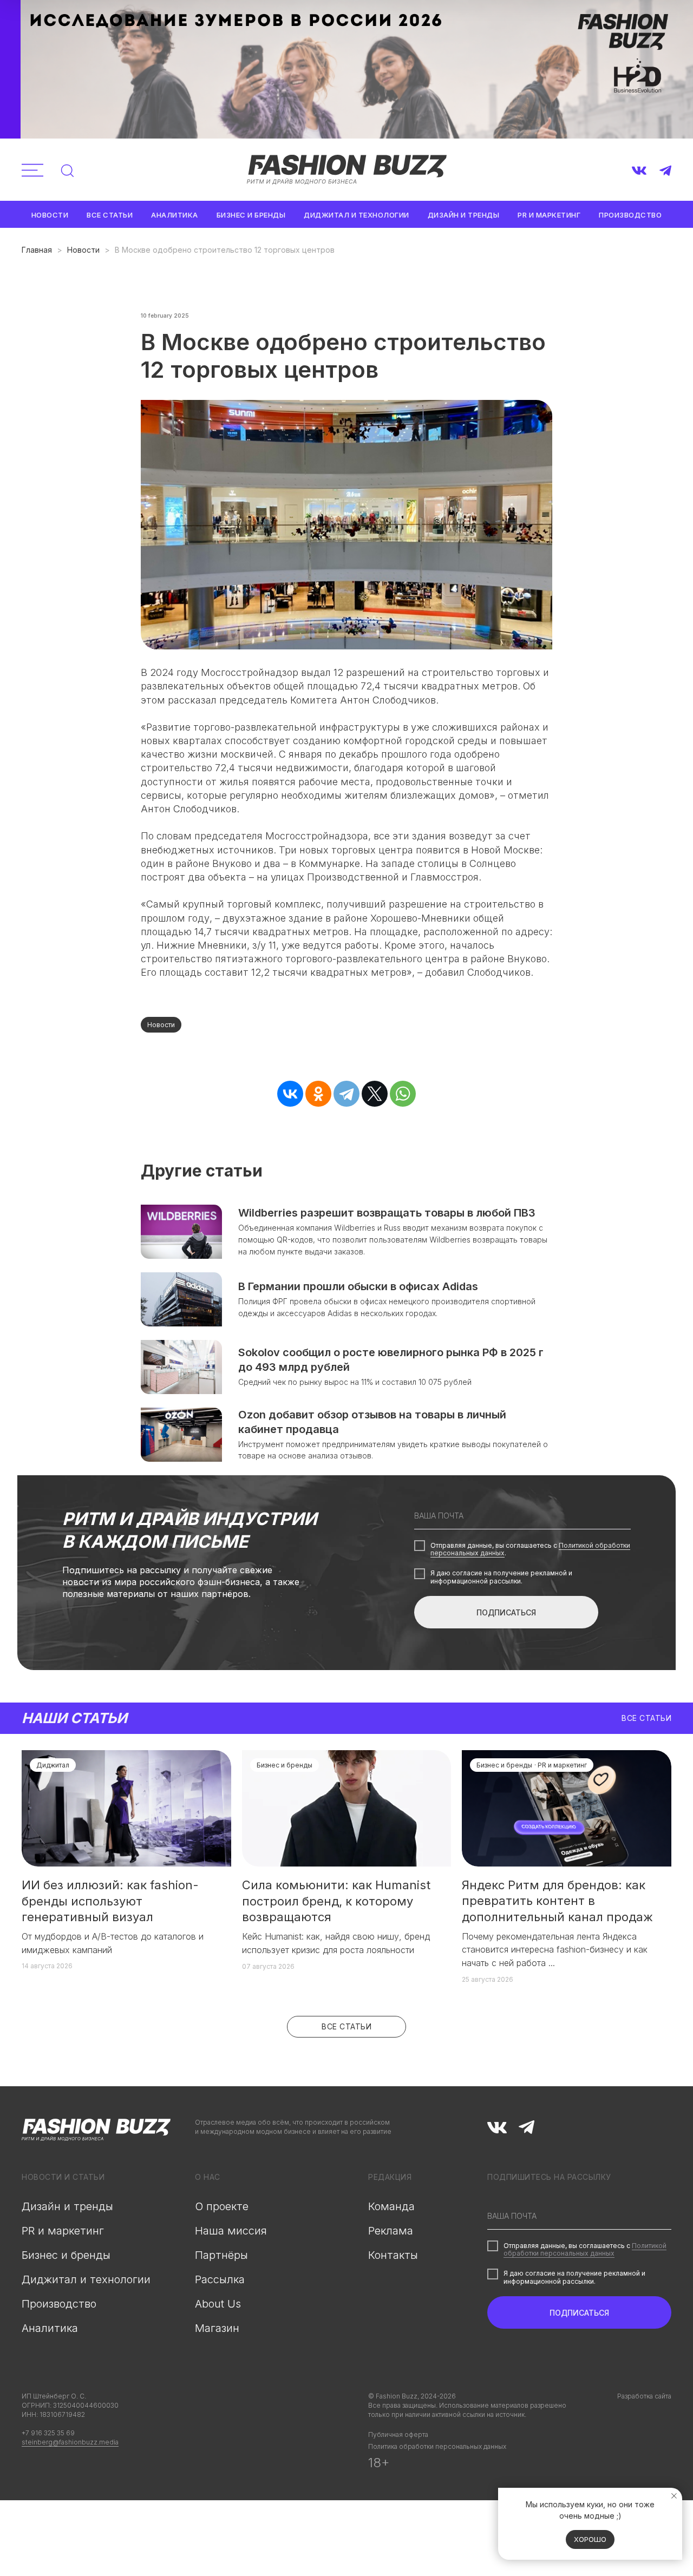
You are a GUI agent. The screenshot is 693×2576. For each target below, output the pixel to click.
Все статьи (110, 215)
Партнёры (221, 2255)
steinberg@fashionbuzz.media (70, 2442)
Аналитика (175, 215)
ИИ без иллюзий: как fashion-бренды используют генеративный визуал (110, 1901)
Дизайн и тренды (464, 215)
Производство (630, 215)
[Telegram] (346, 1094)
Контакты (393, 2255)
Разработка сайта (644, 2396)
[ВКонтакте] (290, 1094)
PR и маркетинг (549, 215)
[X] (375, 1094)
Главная (37, 250)
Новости (50, 215)
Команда (391, 2206)
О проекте (222, 2206)
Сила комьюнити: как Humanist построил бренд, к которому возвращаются (336, 1901)
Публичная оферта (398, 2434)
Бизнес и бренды (251, 215)
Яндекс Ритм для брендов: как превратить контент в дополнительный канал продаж (557, 1901)
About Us (218, 2304)
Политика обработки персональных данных (437, 2446)
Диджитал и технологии (357, 215)
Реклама (391, 2231)
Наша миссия (231, 2231)
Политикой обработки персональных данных (585, 2249)
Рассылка (220, 2279)
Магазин (217, 2328)
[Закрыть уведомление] (674, 2496)
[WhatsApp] (403, 1094)
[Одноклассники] (318, 1094)
